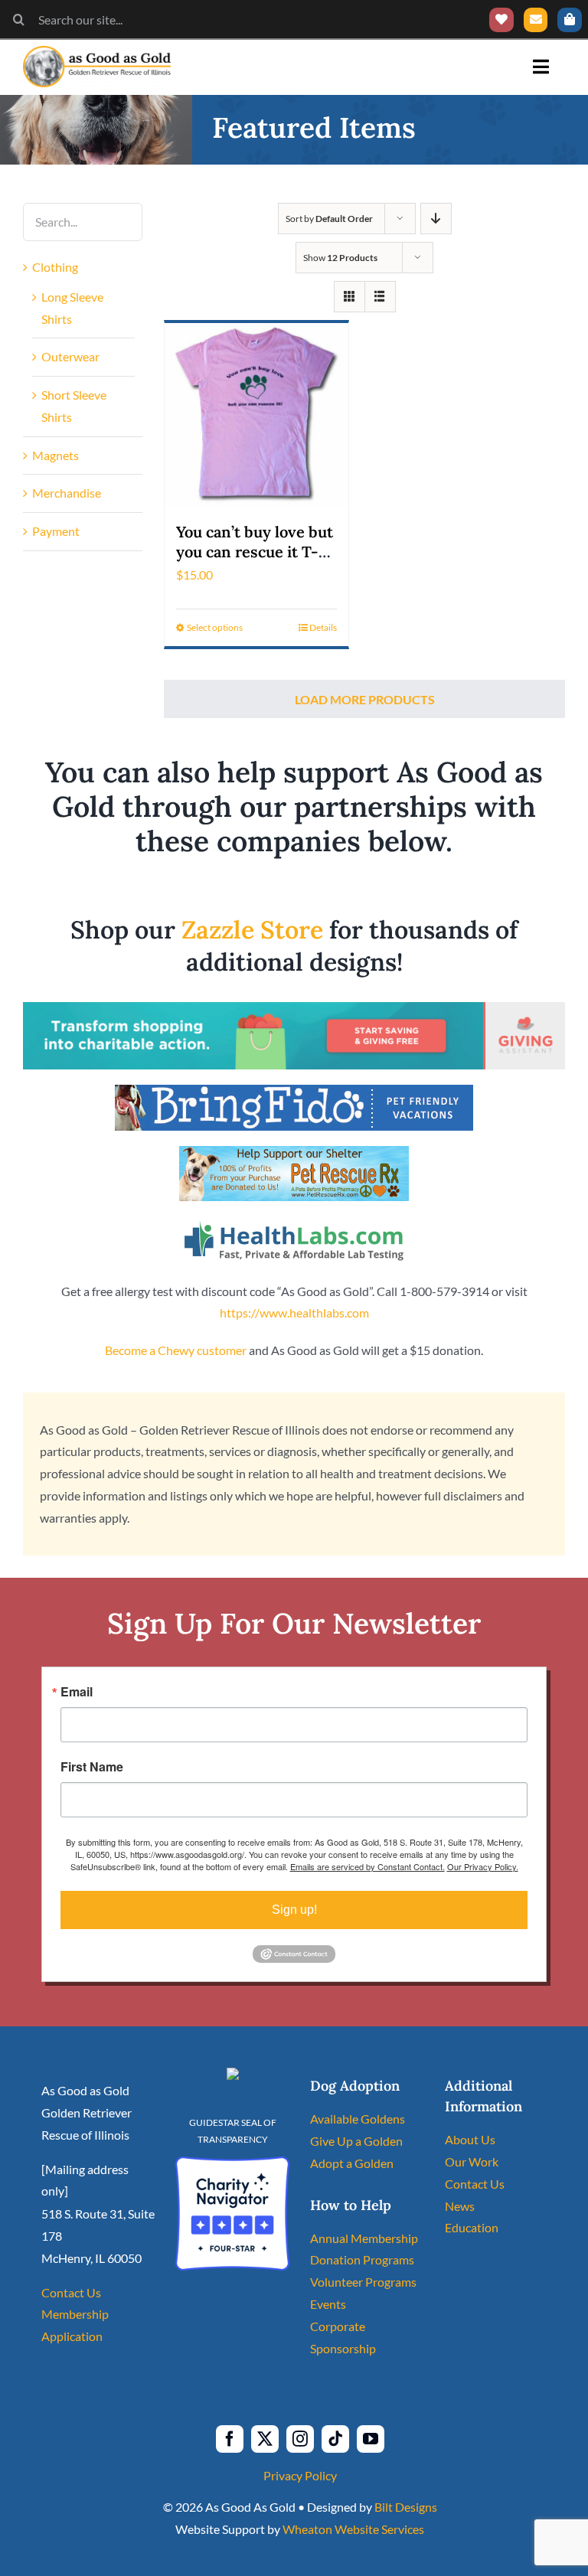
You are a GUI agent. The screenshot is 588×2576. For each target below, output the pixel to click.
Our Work (472, 2161)
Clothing (55, 267)
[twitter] (265, 2439)
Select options (215, 627)
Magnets (56, 455)
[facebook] (230, 2439)
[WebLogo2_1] (97, 52)
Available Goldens (358, 2119)
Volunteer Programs (363, 2282)
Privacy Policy (300, 2475)
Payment (56, 531)
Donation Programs (362, 2259)
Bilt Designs (406, 2507)
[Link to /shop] (570, 20)
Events (328, 2304)
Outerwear (70, 356)
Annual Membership (364, 2238)
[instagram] (300, 2439)
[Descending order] (436, 219)
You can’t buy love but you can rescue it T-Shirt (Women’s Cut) (255, 552)
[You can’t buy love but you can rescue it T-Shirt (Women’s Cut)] (256, 415)
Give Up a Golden (356, 2141)
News (460, 2206)
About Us (470, 2139)
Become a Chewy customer (176, 1350)
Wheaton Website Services (353, 2529)
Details (323, 627)
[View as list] (380, 297)
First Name (92, 1767)
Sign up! (294, 1910)
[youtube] (371, 2439)
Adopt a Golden (352, 2163)
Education (472, 2227)
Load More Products (365, 699)
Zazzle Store (252, 930)
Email (77, 1692)
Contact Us (71, 2292)
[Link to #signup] (536, 20)
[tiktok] (335, 2439)
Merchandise (67, 493)
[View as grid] (350, 297)
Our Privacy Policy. (483, 1866)
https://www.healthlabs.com (294, 1312)
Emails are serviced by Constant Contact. (367, 1866)
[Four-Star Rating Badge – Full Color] (232, 2162)
